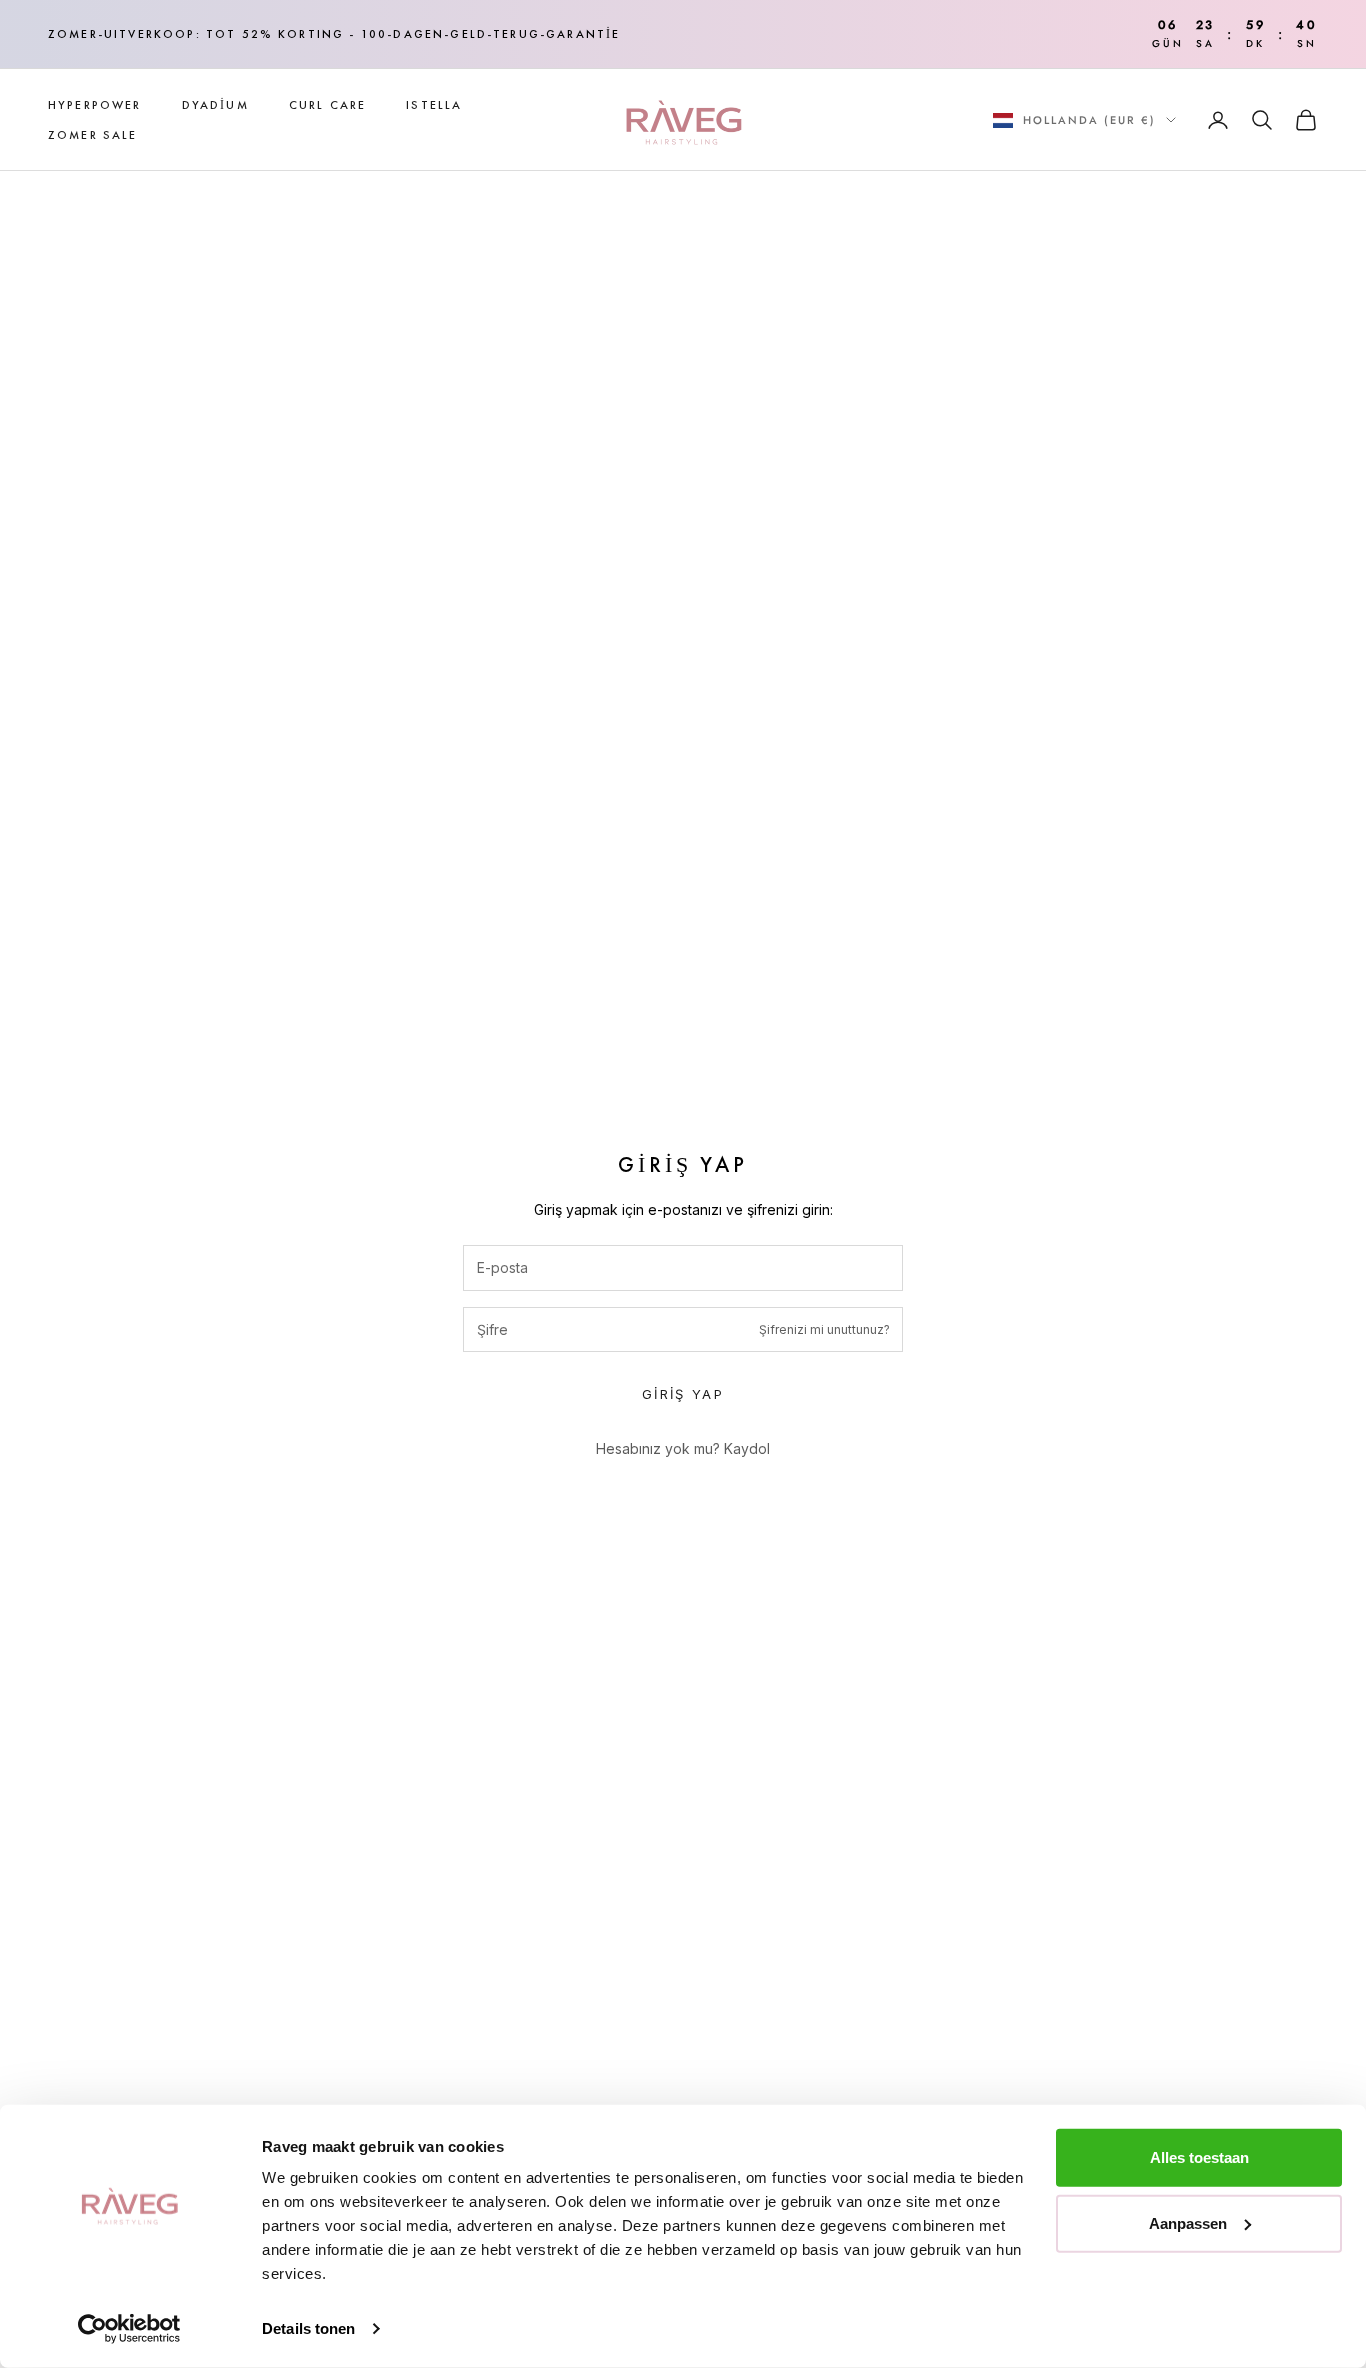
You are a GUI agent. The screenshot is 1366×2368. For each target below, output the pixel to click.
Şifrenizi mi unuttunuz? (824, 1329)
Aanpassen (1188, 2222)
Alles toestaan (1199, 2157)
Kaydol (747, 1448)
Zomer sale (93, 135)
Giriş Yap (683, 1394)
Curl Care (327, 105)
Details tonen (308, 2328)
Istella (434, 105)
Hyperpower (95, 105)
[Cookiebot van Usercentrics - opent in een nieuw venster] (129, 2329)
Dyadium (215, 105)
